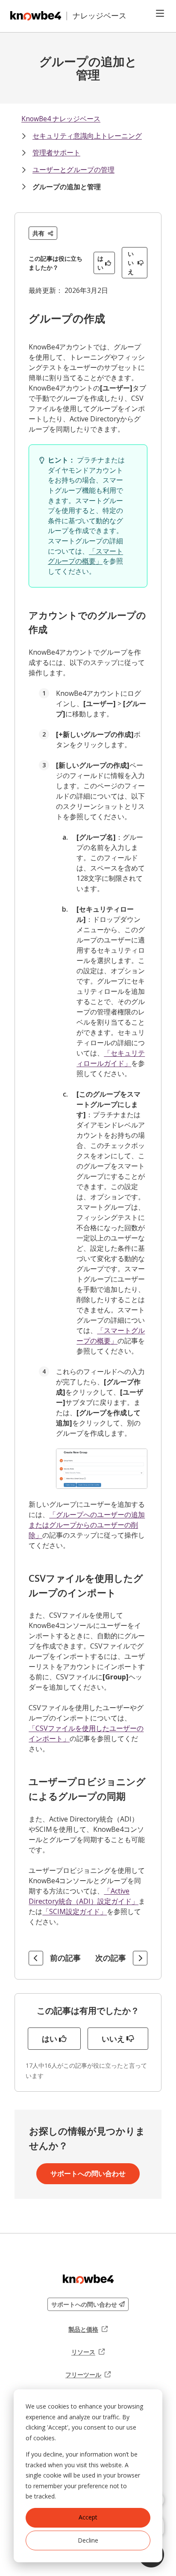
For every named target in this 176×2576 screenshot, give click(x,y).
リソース (88, 2352)
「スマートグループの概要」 (85, 556)
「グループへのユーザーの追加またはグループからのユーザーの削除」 (87, 1525)
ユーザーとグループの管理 (73, 170)
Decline (88, 2540)
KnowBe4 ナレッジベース (61, 119)
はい (100, 263)
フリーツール (88, 2375)
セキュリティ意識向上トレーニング (87, 136)
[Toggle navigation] (160, 13)
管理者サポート (56, 152)
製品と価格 (88, 2329)
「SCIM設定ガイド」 (75, 1911)
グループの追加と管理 (67, 187)
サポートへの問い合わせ (88, 2173)
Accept (88, 2517)
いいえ (131, 263)
